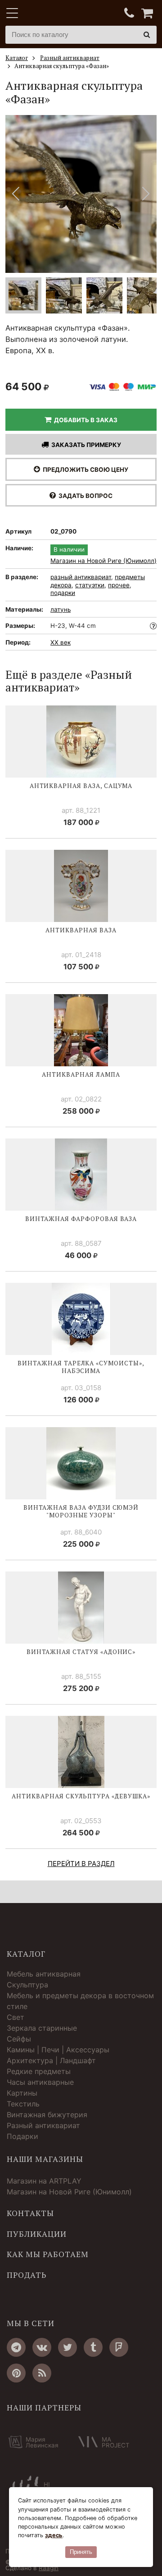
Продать (27, 2275)
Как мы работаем (48, 2254)
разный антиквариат (81, 577)
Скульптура (27, 1985)
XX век (61, 642)
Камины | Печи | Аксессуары (58, 2050)
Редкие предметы (39, 2071)
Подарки (22, 2136)
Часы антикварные (40, 2082)
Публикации (37, 2234)
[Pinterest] (16, 2373)
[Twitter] (67, 2347)
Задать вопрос (84, 496)
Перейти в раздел (81, 1864)
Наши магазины (45, 2159)
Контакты (30, 2213)
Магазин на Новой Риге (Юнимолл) (103, 561)
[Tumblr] (93, 2347)
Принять (81, 2552)
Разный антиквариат (43, 2125)
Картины (22, 2093)
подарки (63, 593)
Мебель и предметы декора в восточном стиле (80, 2001)
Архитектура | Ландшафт (51, 2060)
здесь (54, 2535)
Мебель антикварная (44, 1974)
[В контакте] (42, 2347)
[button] (146, 194)
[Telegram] (16, 2347)
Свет (16, 2017)
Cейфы (19, 2039)
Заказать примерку (85, 445)
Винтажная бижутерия (47, 2115)
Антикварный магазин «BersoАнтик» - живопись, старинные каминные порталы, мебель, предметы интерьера (62, 14)
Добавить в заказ (84, 420)
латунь (61, 609)
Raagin (49, 2568)
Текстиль (23, 2104)
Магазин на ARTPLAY (44, 2181)
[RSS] (42, 2373)
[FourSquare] (119, 2347)
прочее (119, 585)
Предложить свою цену (84, 470)
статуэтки (90, 585)
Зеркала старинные (42, 2028)
